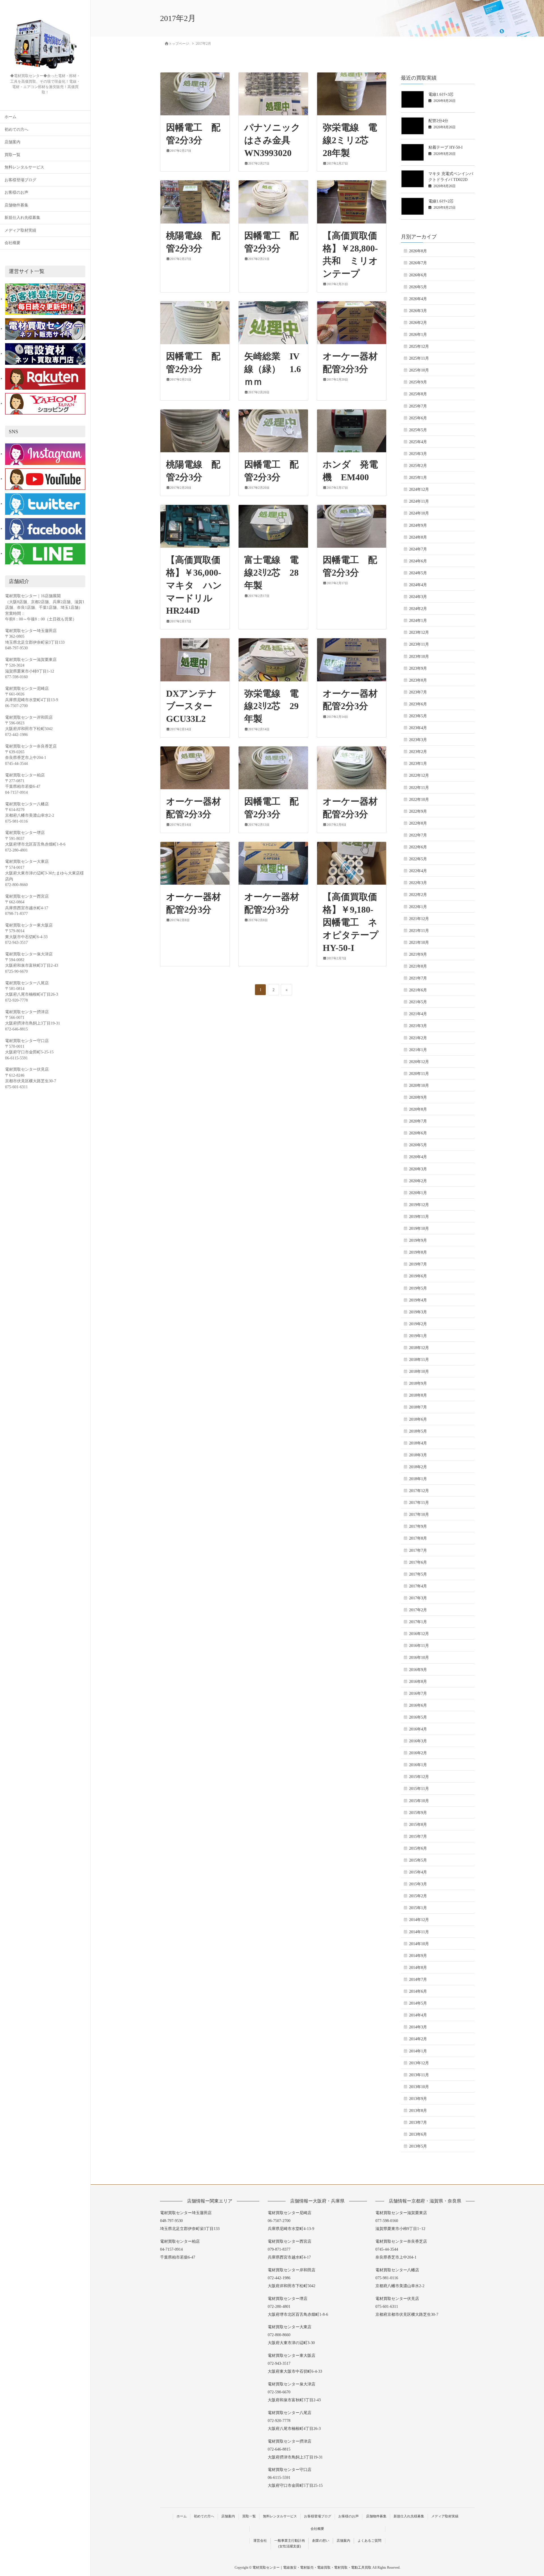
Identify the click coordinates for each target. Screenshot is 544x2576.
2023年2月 (418, 752)
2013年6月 (418, 2134)
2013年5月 (418, 2146)
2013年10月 (419, 2087)
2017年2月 (418, 1610)
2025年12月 (419, 346)
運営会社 (260, 2541)
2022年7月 (418, 835)
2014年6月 (418, 1991)
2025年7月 (418, 406)
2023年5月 (418, 716)
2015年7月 (418, 1837)
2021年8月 (418, 966)
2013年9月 (418, 2099)
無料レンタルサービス (24, 167)
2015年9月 (418, 1813)
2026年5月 (418, 287)
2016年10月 (419, 1658)
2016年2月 (418, 1753)
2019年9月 (418, 1240)
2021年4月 (418, 1014)
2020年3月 (418, 1169)
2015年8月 (418, 1825)
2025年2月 (418, 466)
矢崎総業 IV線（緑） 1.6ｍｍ (273, 369)
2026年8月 (418, 251)
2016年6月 (418, 1705)
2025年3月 (418, 454)
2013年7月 (418, 2123)
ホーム (10, 117)
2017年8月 (418, 1538)
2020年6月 (418, 1133)
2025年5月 (418, 430)
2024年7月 (418, 549)
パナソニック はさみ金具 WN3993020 (277, 140)
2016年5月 (418, 1717)
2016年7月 (418, 1693)
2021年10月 (419, 943)
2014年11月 (419, 1932)
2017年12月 (419, 1491)
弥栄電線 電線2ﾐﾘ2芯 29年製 (271, 706)
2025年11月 (419, 358)
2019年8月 (418, 1252)
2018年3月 (418, 1455)
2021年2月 (418, 1038)
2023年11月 (419, 644)
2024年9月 (418, 525)
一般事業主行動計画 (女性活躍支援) (290, 2544)
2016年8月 (418, 1682)
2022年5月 (418, 859)
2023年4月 (418, 728)
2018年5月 (418, 1431)
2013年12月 (419, 2063)
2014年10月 (419, 1944)
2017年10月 (419, 1515)
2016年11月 (419, 1646)
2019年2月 (418, 1324)
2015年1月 (418, 1908)
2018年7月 (418, 1407)
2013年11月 (419, 2075)
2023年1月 (418, 764)
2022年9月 (418, 811)
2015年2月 (418, 1896)
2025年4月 (418, 442)
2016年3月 (418, 1741)
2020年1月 (418, 1193)
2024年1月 (418, 621)
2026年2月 (418, 323)
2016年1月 (418, 1765)
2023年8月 (418, 680)
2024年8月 (418, 537)
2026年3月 (418, 311)
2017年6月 (418, 1562)
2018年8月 (418, 1395)
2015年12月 (419, 1777)
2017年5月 (418, 1574)
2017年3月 (418, 1598)
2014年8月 (418, 1968)
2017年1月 (418, 1622)
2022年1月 (418, 907)
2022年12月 (419, 775)
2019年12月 (419, 1205)
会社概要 (12, 243)
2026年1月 (418, 335)
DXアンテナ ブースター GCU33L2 (196, 706)
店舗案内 (12, 142)
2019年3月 (418, 1312)
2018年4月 (418, 1443)
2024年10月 (419, 513)
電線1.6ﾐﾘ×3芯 (441, 94)
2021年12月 (419, 919)
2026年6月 (418, 275)
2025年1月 (418, 478)
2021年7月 (418, 978)
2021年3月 (418, 1026)
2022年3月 (418, 883)
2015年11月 (419, 1789)
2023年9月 (418, 668)
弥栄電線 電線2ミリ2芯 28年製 (350, 140)
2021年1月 (418, 1050)
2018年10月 (419, 1372)
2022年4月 (418, 871)
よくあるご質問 (369, 2541)
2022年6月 (418, 847)
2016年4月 (418, 1729)
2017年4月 (418, 1586)
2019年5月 (418, 1288)
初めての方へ (16, 130)
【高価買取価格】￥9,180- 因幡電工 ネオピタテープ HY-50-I (355, 922)
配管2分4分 (438, 121)
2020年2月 (418, 1181)
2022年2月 (418, 895)
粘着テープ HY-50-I (446, 147)
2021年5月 (418, 1002)
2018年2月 (418, 1467)
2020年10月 (419, 1086)
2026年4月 (418, 299)
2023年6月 (418, 704)
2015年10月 (419, 1801)
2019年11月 (419, 1217)
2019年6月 (418, 1276)
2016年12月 (419, 1634)
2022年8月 (418, 823)
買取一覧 (12, 155)
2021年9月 (418, 954)
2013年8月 (418, 2111)
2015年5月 (418, 1860)
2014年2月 (418, 2039)
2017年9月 (418, 1526)
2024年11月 (419, 501)
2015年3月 (418, 1884)
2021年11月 (419, 931)
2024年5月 (418, 573)
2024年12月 (419, 489)
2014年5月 (418, 2003)
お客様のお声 (16, 192)
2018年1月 (418, 1479)
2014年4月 (418, 2015)
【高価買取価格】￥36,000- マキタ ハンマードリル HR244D (198, 585)
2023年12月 (419, 632)
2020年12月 (419, 1062)
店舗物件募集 (16, 205)
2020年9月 (418, 1097)
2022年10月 (419, 800)
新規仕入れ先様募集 (22, 218)
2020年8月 (418, 1109)
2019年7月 (418, 1264)
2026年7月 (418, 263)
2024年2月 (418, 609)
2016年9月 (418, 1670)
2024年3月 (418, 597)
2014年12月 (419, 1920)
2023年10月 (419, 657)
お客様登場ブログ (20, 180)
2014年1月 (418, 2051)
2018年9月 (418, 1383)
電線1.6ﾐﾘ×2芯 (441, 201)
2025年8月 (418, 394)
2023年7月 (418, 692)
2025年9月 (418, 382)
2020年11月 (419, 1074)
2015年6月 (418, 1848)
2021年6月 (418, 990)
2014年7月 (418, 1980)
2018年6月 (418, 1419)
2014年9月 (418, 1956)
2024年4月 (418, 585)
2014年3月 (418, 2027)
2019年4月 (418, 1300)
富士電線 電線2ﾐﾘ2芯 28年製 (271, 573)
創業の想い (321, 2541)
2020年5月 (418, 1145)
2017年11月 (419, 1503)
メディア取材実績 (20, 230)
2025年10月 (419, 370)
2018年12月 (419, 1348)
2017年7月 (418, 1550)
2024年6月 (418, 561)
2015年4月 (418, 1872)
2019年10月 (419, 1229)
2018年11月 (419, 1360)
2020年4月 (418, 1157)
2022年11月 (419, 788)
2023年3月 (418, 740)
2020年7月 (418, 1121)
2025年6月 (418, 418)
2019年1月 (418, 1336)
